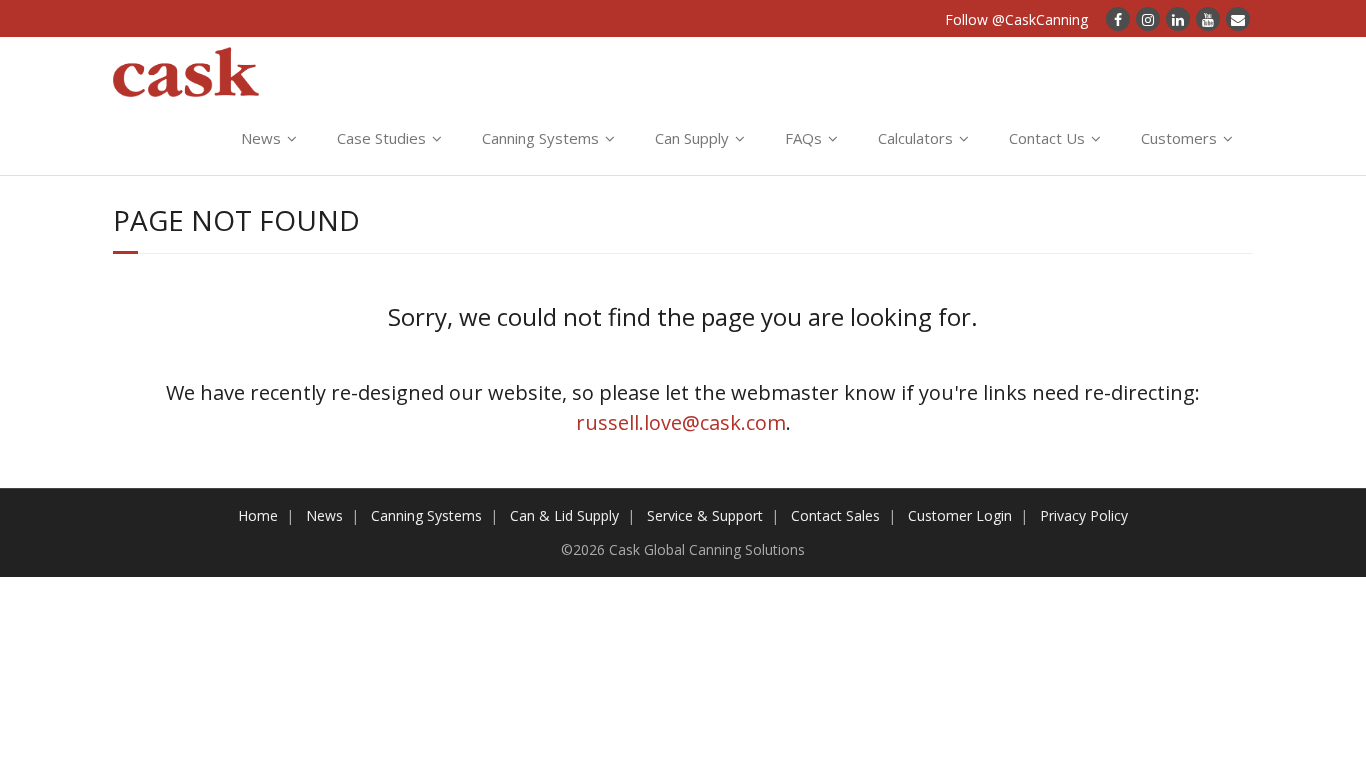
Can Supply (692, 138)
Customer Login (960, 515)
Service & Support (705, 515)
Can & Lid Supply (564, 515)
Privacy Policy (1084, 515)
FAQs (803, 138)
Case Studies (381, 138)
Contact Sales (835, 515)
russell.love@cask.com (681, 422)
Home (258, 515)
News (261, 138)
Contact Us (1047, 138)
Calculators (915, 138)
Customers (1179, 138)
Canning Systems (540, 138)
